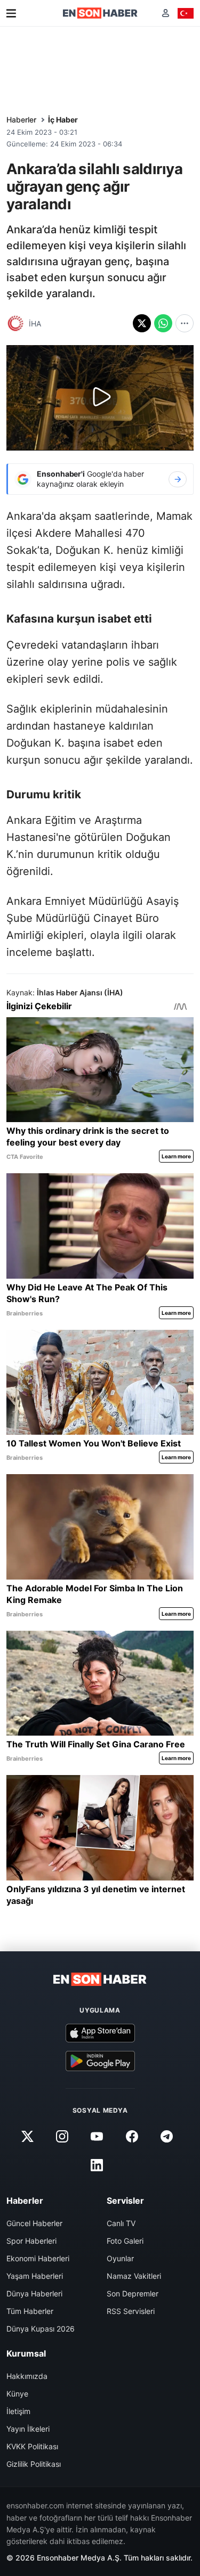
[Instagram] (62, 2136)
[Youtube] (97, 2136)
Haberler (21, 120)
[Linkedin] (97, 2165)
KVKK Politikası (32, 2446)
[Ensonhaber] (100, 13)
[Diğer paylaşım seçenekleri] (185, 323)
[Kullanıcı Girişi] (166, 13)
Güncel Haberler (34, 2223)
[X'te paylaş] (142, 323)
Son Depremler (133, 2293)
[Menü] (11, 13)
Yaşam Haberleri (35, 2276)
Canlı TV (121, 2223)
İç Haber (63, 120)
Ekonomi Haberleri (38, 2258)
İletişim (18, 2411)
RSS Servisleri (131, 2311)
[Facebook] (132, 2136)
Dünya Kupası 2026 (41, 2329)
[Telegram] (166, 2136)
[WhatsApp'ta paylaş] (163, 323)
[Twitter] (28, 2136)
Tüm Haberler (30, 2311)
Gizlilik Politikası (34, 2464)
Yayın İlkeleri (28, 2429)
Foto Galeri (125, 2241)
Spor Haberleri (31, 2241)
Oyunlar (120, 2258)
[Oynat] (100, 398)
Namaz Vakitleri (134, 2276)
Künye (17, 2394)
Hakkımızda (27, 2376)
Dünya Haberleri (34, 2293)
